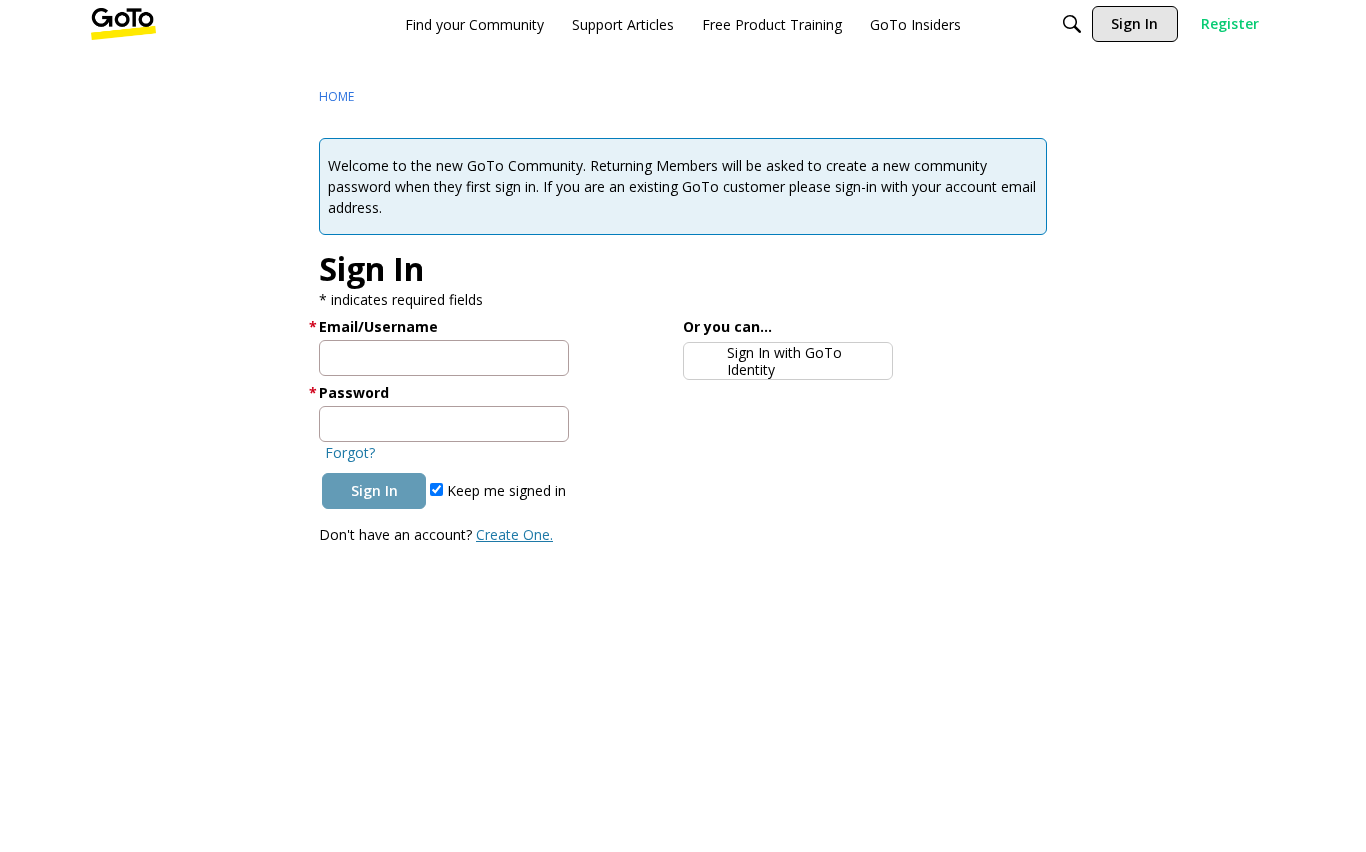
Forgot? (350, 452)
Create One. (514, 534)
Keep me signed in (504, 490)
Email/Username (378, 326)
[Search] (1072, 24)
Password (354, 392)
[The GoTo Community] (123, 24)
